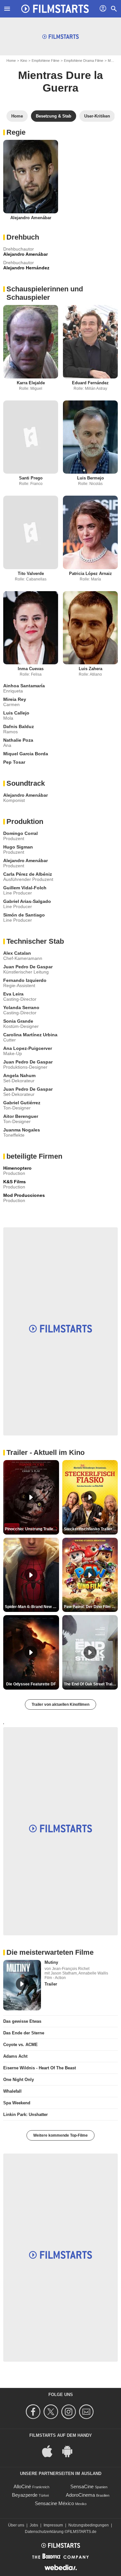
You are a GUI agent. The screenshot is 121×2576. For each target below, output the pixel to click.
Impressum (53, 2525)
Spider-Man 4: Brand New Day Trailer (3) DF (32, 1607)
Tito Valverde (31, 574)
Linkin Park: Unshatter (25, 2115)
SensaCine (82, 2486)
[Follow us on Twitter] (52, 2412)
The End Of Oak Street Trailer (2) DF (91, 1684)
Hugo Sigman (18, 847)
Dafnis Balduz (19, 726)
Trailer (51, 1984)
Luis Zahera (91, 669)
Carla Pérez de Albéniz (28, 874)
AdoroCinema (80, 2495)
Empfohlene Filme (45, 61)
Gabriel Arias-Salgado (27, 901)
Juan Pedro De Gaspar (28, 967)
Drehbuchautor (19, 249)
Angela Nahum (19, 1075)
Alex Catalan (17, 953)
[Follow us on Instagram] (70, 2412)
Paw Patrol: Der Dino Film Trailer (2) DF (91, 1607)
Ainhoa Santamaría (24, 686)
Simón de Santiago (24, 915)
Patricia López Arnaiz (91, 574)
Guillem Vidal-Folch (25, 888)
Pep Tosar (14, 762)
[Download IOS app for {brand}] (51, 2451)
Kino (24, 61)
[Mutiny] (22, 1985)
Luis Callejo (16, 713)
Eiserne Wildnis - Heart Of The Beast (40, 2068)
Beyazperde (25, 2495)
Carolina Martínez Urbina (30, 1035)
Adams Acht (15, 2056)
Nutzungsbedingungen (89, 2525)
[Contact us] (87, 2412)
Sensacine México (54, 2503)
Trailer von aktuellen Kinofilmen (60, 1704)
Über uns (16, 2525)
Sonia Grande (18, 1021)
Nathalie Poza (18, 740)
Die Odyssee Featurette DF (31, 1684)
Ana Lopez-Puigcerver (28, 1048)
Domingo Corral (20, 833)
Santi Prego (31, 478)
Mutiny (51, 1962)
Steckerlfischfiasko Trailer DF (91, 1529)
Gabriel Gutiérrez (22, 1103)
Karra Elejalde (31, 383)
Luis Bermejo (91, 478)
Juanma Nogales (22, 1130)
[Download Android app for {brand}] (71, 2451)
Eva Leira (13, 994)
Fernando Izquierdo (25, 980)
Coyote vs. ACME (20, 2045)
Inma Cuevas (31, 669)
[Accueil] (55, 9)
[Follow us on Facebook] (34, 2412)
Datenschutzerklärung (44, 2532)
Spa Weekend (17, 2103)
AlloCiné (22, 2486)
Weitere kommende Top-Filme (60, 2135)
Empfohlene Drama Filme (84, 61)
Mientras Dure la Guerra (60, 81)
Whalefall (12, 2091)
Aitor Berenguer (21, 1116)
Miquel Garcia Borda (26, 754)
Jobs (34, 2525)
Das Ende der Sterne (24, 2033)
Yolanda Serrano (21, 1007)
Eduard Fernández (90, 383)
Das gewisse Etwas (22, 2021)
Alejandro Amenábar (31, 218)
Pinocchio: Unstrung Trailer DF (32, 1529)
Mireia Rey (15, 699)
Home (11, 61)
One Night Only (19, 2080)
